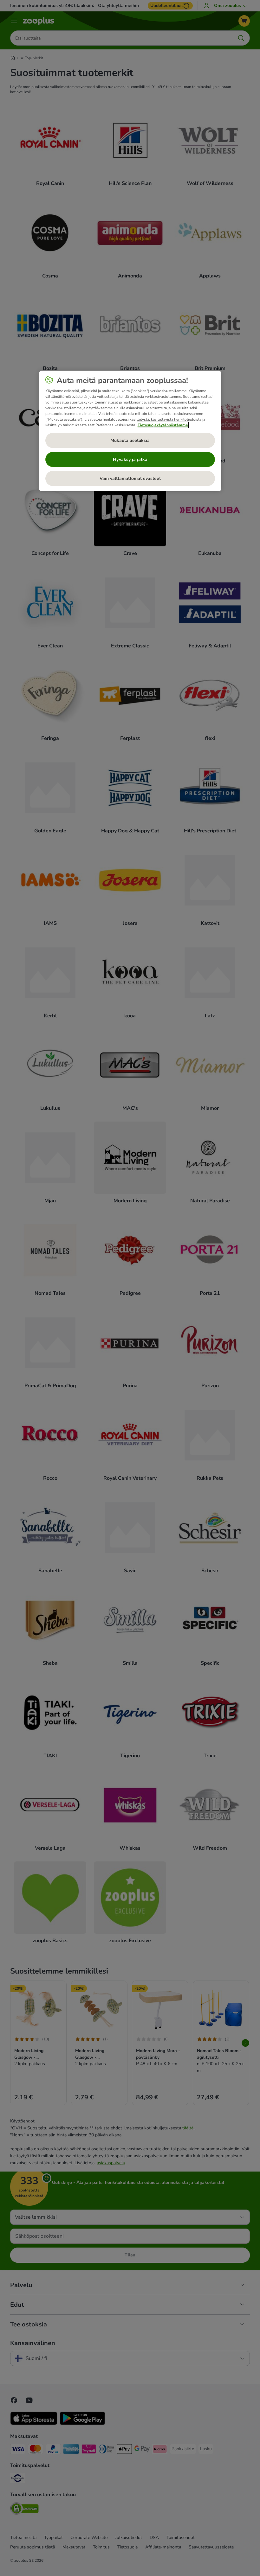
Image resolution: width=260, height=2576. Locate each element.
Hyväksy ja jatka (130, 459)
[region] (130, 431)
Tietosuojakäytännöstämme (163, 425)
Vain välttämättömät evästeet (130, 478)
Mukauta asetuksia (130, 440)
